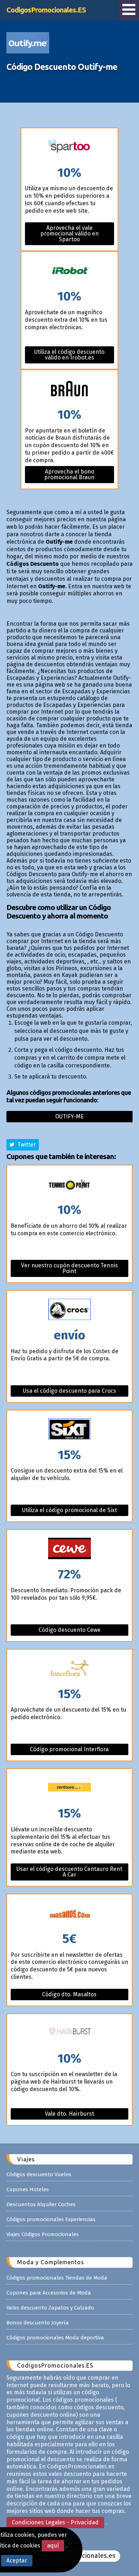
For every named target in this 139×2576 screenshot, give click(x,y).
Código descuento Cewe (69, 1630)
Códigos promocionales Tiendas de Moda (57, 2278)
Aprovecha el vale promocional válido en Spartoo (69, 234)
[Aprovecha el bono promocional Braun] (69, 389)
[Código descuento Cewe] (69, 1549)
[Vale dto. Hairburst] (69, 2033)
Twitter (25, 1145)
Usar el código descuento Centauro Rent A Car (69, 1872)
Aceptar (17, 2561)
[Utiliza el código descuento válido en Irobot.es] (69, 271)
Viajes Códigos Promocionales (43, 2234)
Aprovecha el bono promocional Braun (69, 474)
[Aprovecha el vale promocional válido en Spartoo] (69, 147)
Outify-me (69, 1116)
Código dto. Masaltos (69, 1994)
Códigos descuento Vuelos (39, 2174)
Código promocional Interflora (69, 1749)
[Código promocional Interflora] (69, 1669)
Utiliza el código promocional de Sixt (69, 1510)
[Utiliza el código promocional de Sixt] (69, 1430)
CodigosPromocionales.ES (46, 10)
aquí (53, 2546)
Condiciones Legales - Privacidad (55, 2522)
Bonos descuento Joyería (38, 2323)
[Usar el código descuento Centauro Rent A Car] (69, 1788)
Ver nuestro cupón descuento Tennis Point (69, 1268)
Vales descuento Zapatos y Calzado (50, 2308)
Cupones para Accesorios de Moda (49, 2293)
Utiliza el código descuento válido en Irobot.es (69, 355)
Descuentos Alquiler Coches (41, 2204)
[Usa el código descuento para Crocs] (69, 1310)
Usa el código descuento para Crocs (69, 1391)
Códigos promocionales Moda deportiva (55, 2338)
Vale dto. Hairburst (69, 2114)
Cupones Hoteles (28, 2189)
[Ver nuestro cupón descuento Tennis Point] (69, 1184)
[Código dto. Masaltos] (69, 1913)
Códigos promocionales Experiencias (51, 2219)
